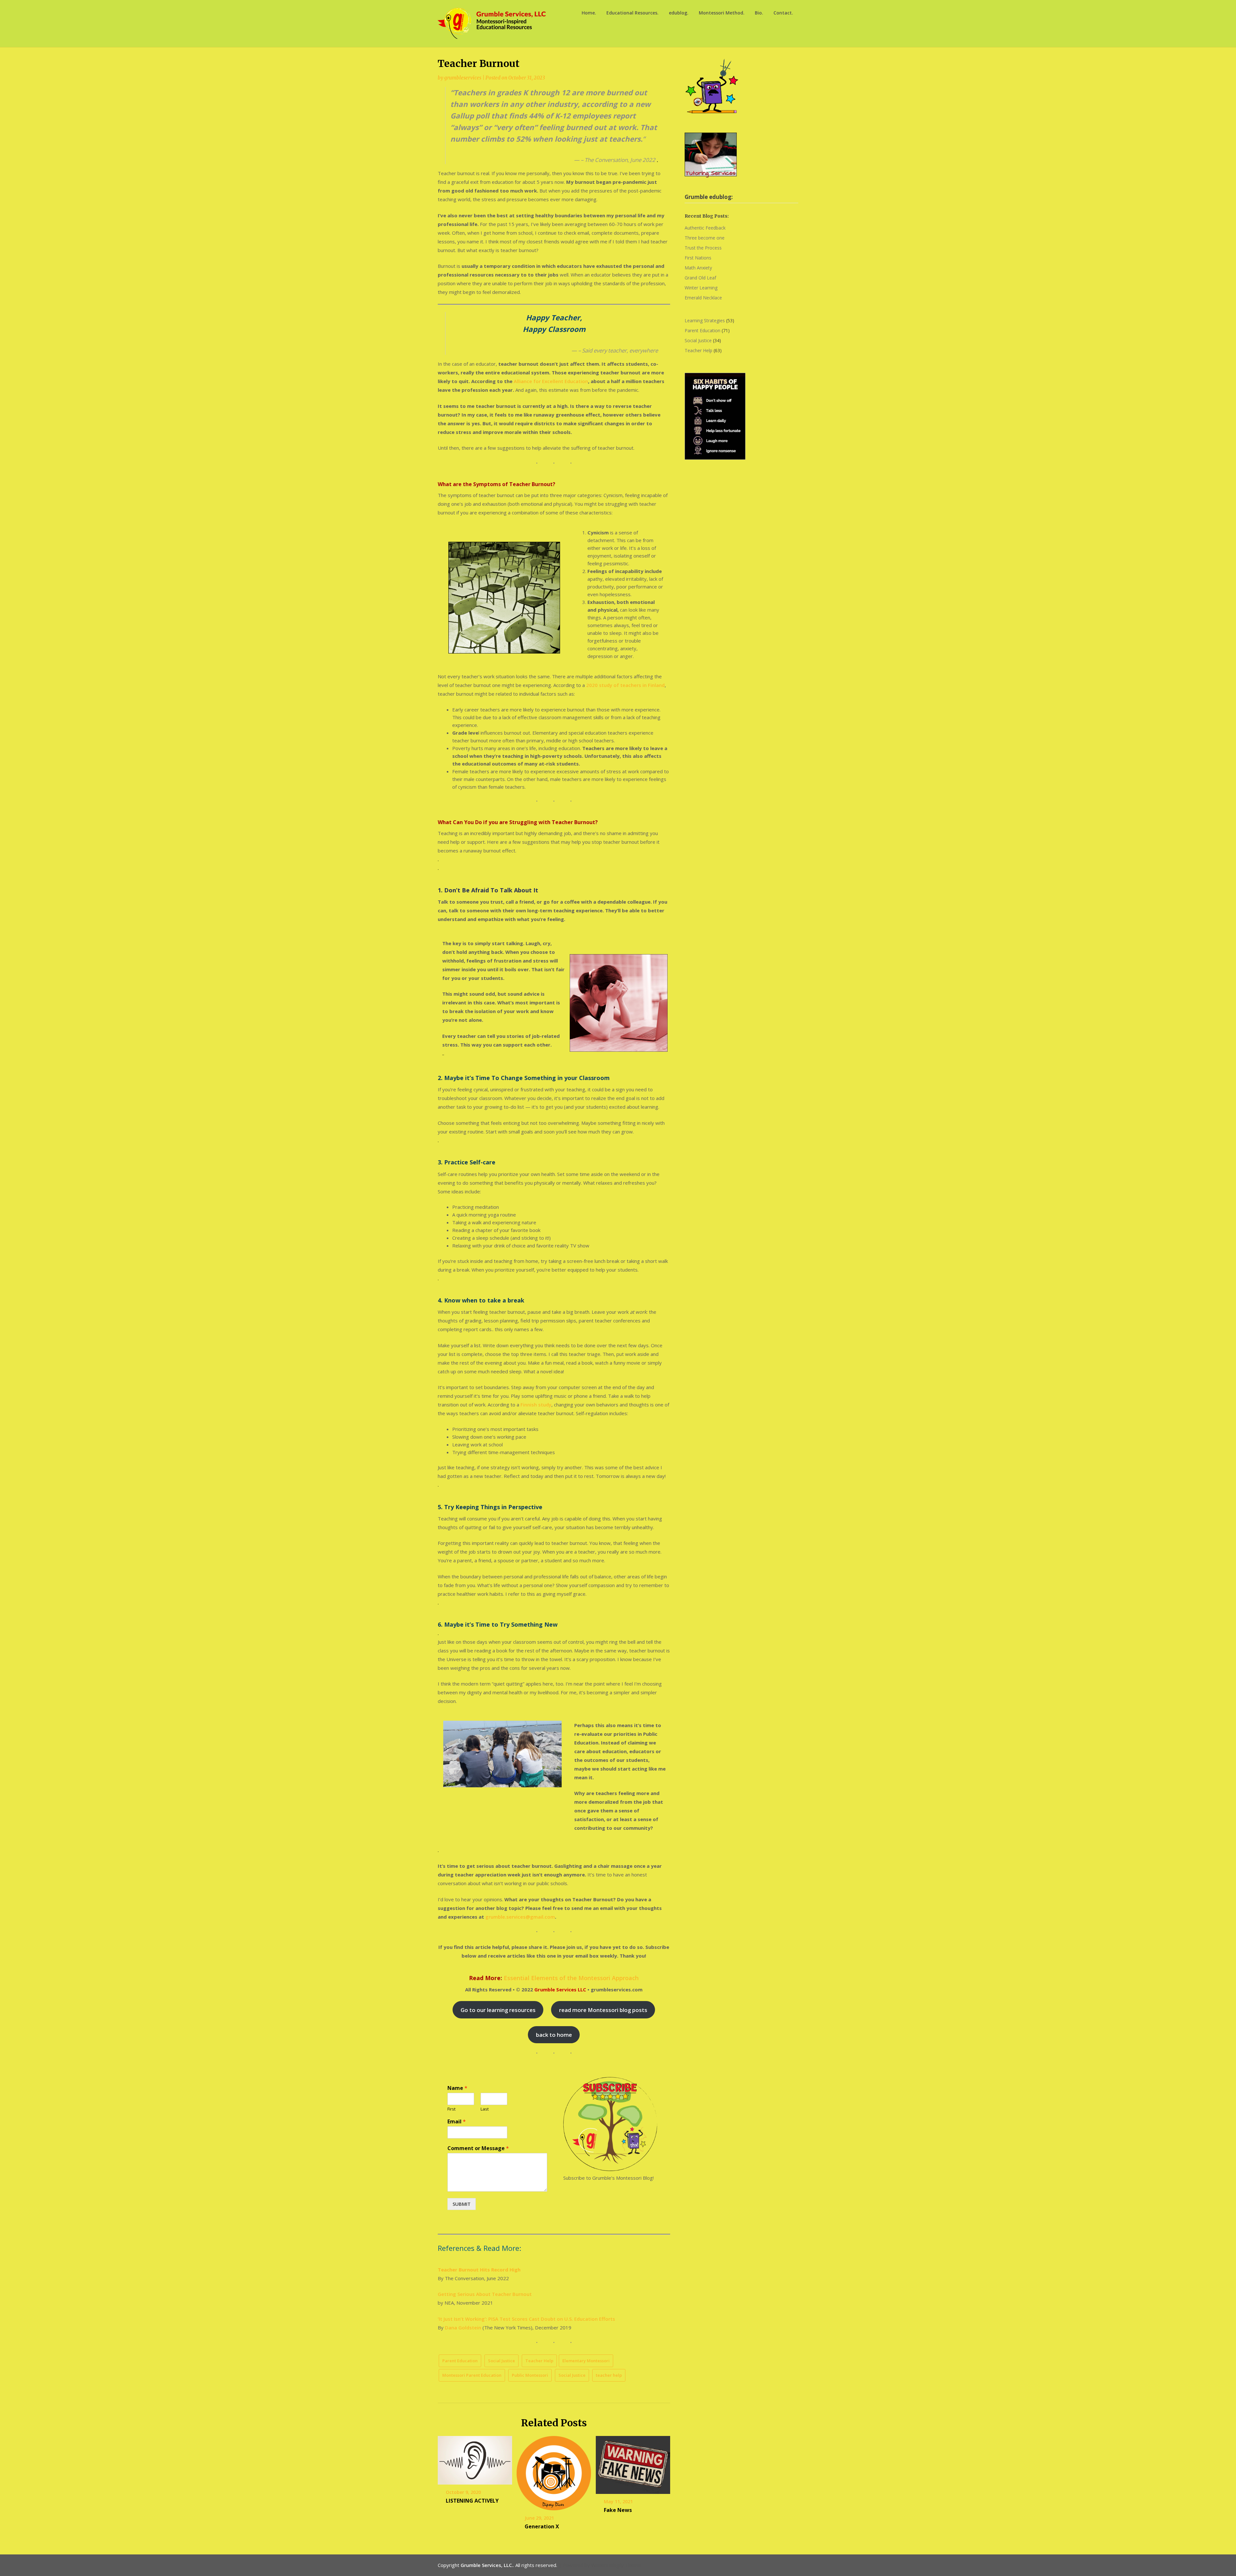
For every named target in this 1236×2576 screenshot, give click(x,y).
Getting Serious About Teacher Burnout (485, 2294)
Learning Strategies (705, 320)
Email (457, 2122)
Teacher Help (539, 2361)
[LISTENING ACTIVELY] (475, 2458)
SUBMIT (462, 2204)
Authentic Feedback (705, 228)
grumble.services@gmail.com (520, 1917)
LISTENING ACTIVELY (472, 2501)
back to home (554, 2035)
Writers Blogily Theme (616, 2565)
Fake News (618, 2510)
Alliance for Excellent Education (551, 381)
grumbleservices (463, 78)
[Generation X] (554, 2471)
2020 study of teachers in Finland (625, 685)
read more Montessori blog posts (603, 2010)
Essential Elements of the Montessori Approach (571, 1978)
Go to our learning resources (498, 2010)
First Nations (698, 258)
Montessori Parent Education (472, 2375)
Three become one (705, 238)
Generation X (542, 2526)
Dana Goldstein (463, 2327)
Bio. (759, 13)
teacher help (609, 2375)
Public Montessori (530, 2375)
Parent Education (460, 2361)
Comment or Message (478, 2148)
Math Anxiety (698, 268)
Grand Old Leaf (700, 278)
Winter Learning (701, 288)
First (451, 2109)
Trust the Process (703, 248)
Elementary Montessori (586, 2361)
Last (485, 2109)
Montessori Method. (722, 13)
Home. (589, 13)
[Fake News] (633, 2463)
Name (457, 2088)
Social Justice (501, 2361)
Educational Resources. (632, 13)
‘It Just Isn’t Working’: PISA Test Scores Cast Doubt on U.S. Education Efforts (526, 2319)
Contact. (783, 13)
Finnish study (536, 1405)
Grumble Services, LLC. (487, 2565)
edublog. (679, 13)
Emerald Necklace (703, 298)
